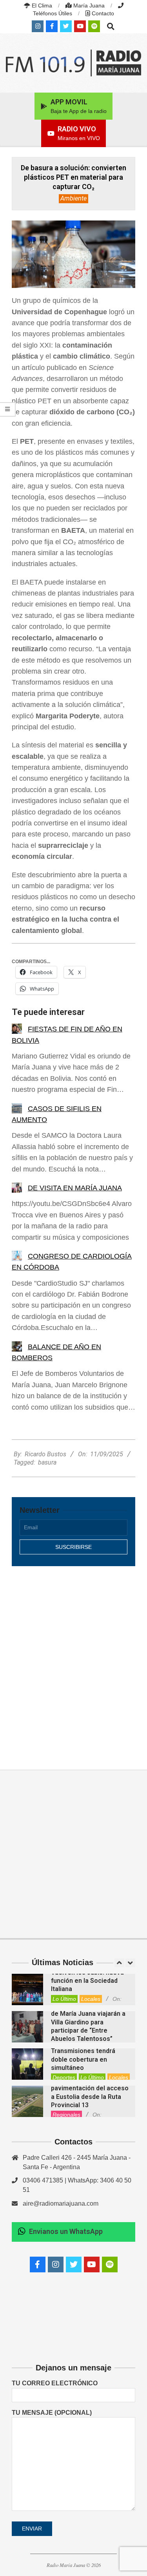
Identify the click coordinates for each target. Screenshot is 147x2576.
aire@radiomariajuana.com (61, 2203)
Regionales (66, 2115)
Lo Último (64, 1999)
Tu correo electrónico (55, 2383)
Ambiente (73, 198)
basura (47, 1462)
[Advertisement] (73, 1659)
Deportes (64, 2077)
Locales (91, 1999)
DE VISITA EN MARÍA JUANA (75, 1188)
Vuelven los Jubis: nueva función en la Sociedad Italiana (87, 1981)
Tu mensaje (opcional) (52, 2413)
